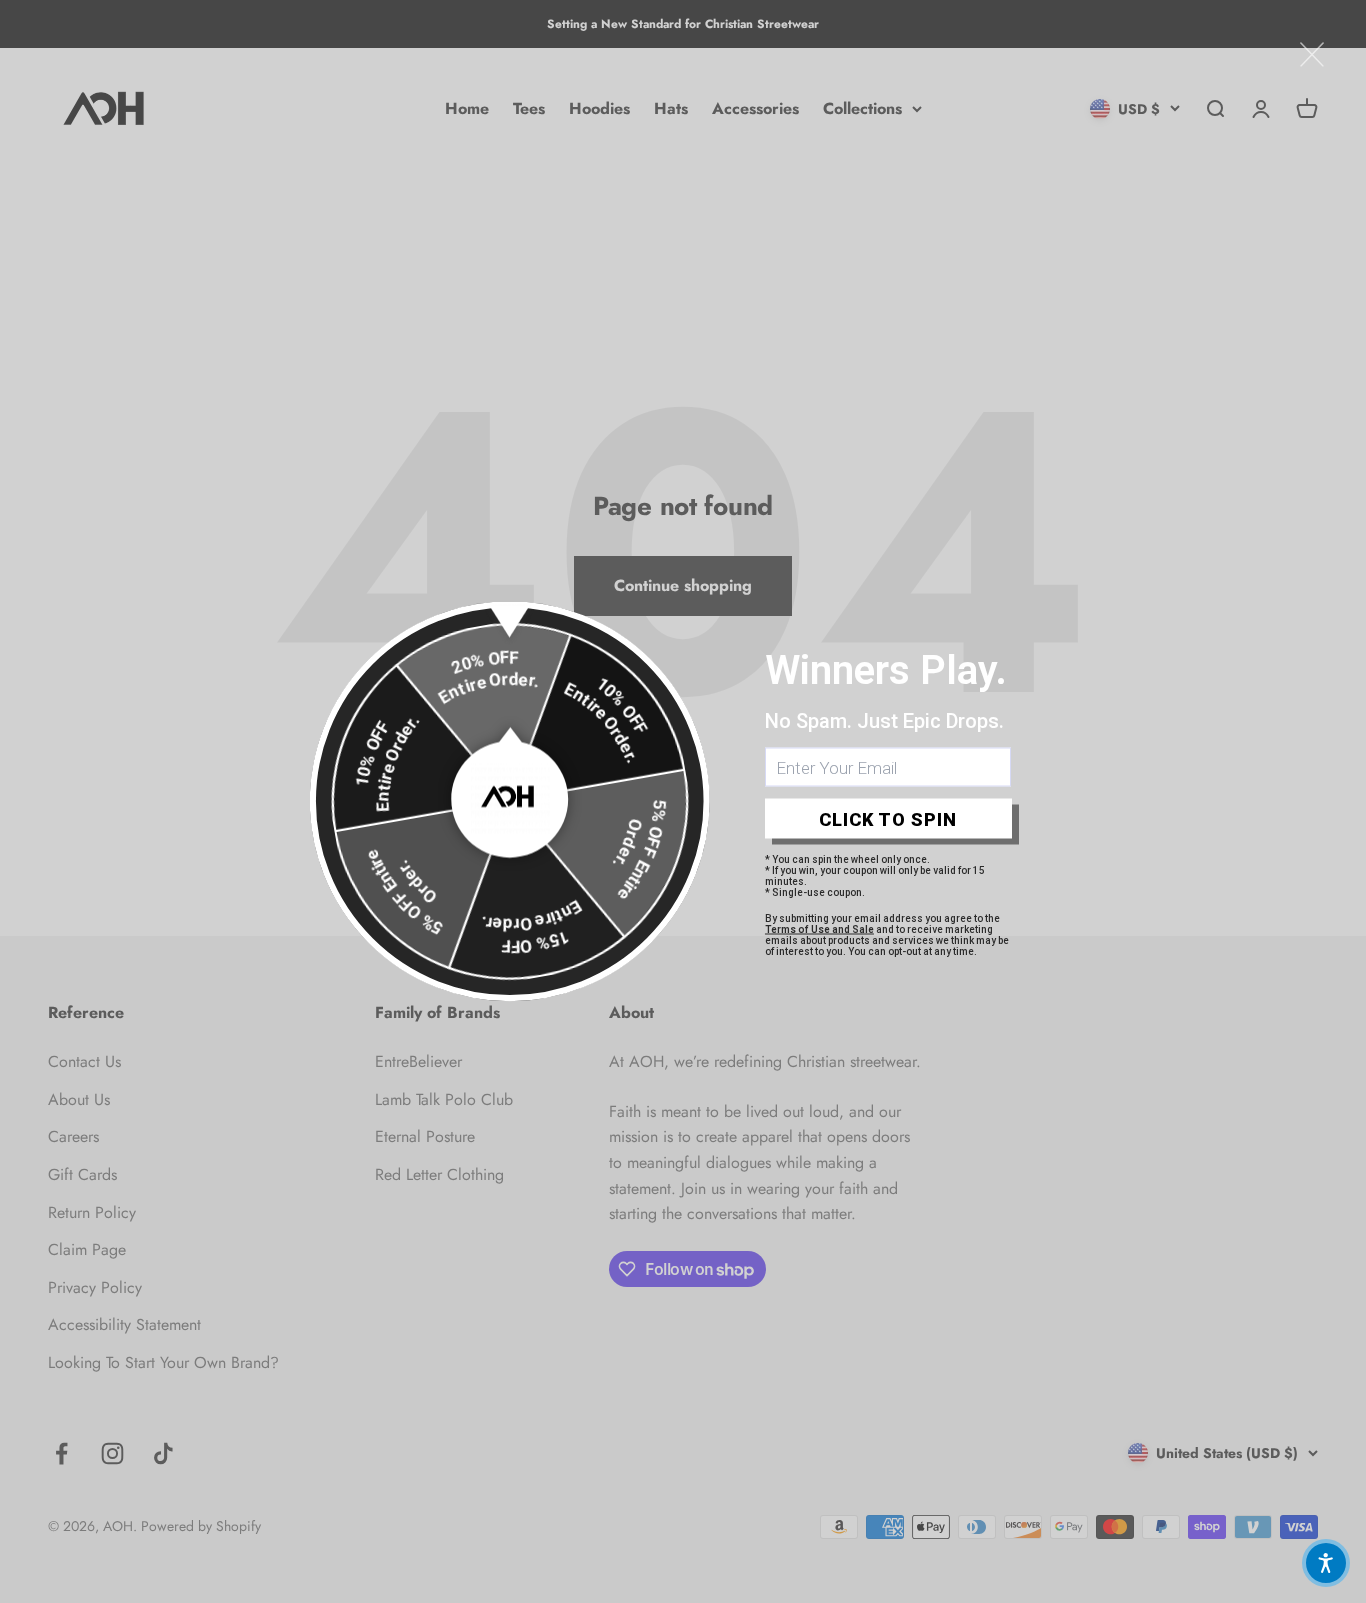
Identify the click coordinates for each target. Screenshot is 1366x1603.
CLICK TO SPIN (888, 818)
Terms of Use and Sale (819, 929)
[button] (1326, 1563)
